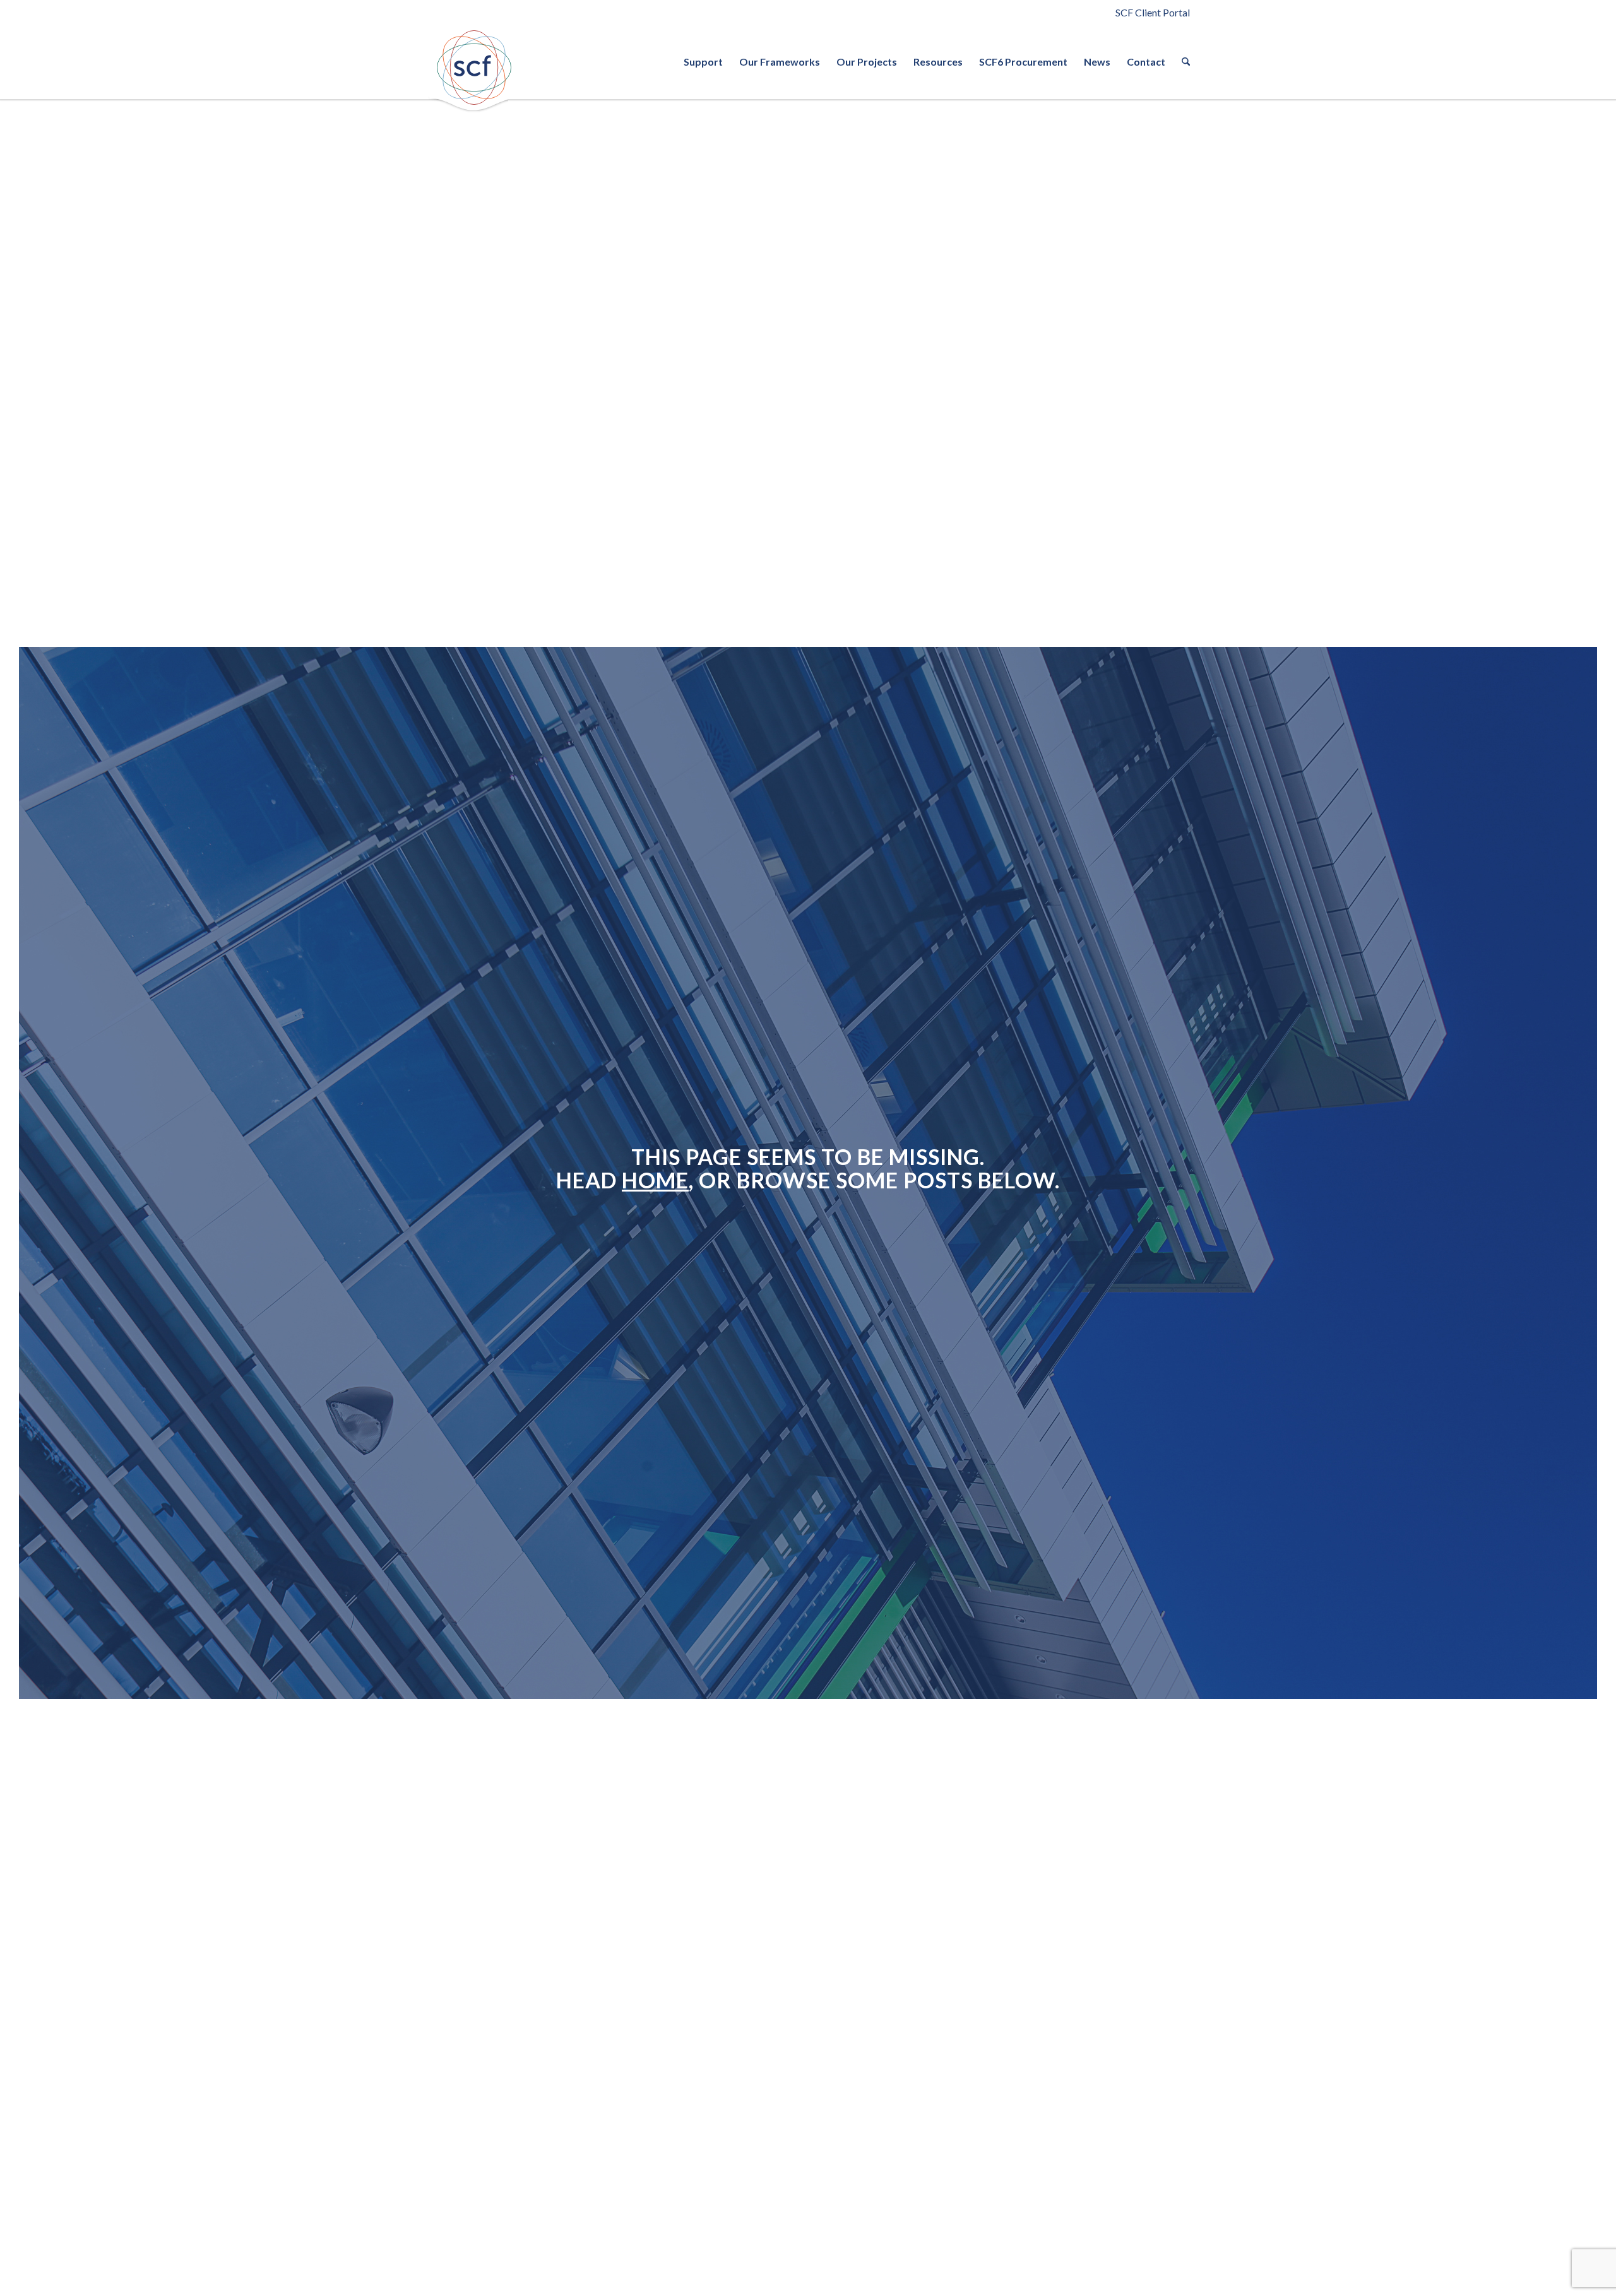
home (655, 1180)
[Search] (1182, 62)
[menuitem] (703, 62)
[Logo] (473, 68)
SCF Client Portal (1153, 12)
